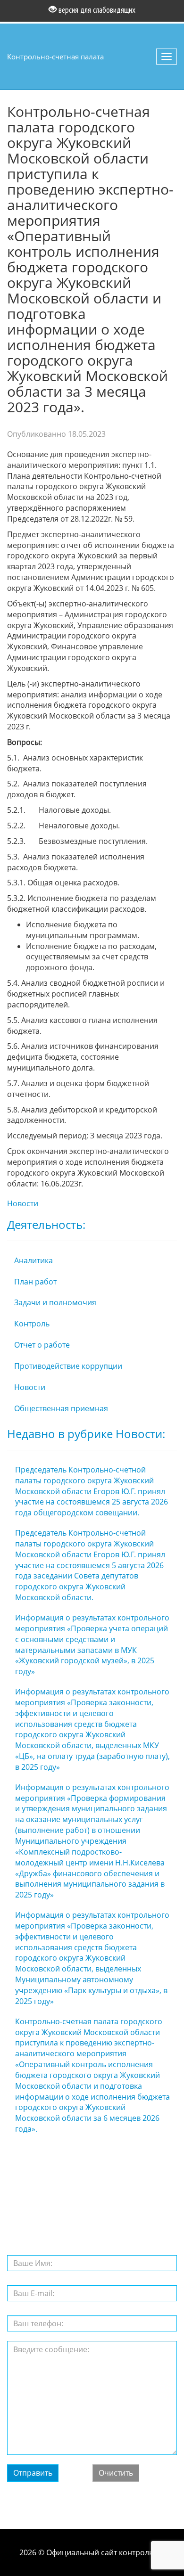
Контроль (32, 1324)
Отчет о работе (42, 1345)
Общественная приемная (61, 1408)
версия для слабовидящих (96, 10)
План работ (35, 1282)
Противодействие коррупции (68, 1366)
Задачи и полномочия (55, 1302)
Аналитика (33, 1260)
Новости (23, 1203)
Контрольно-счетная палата (55, 57)
